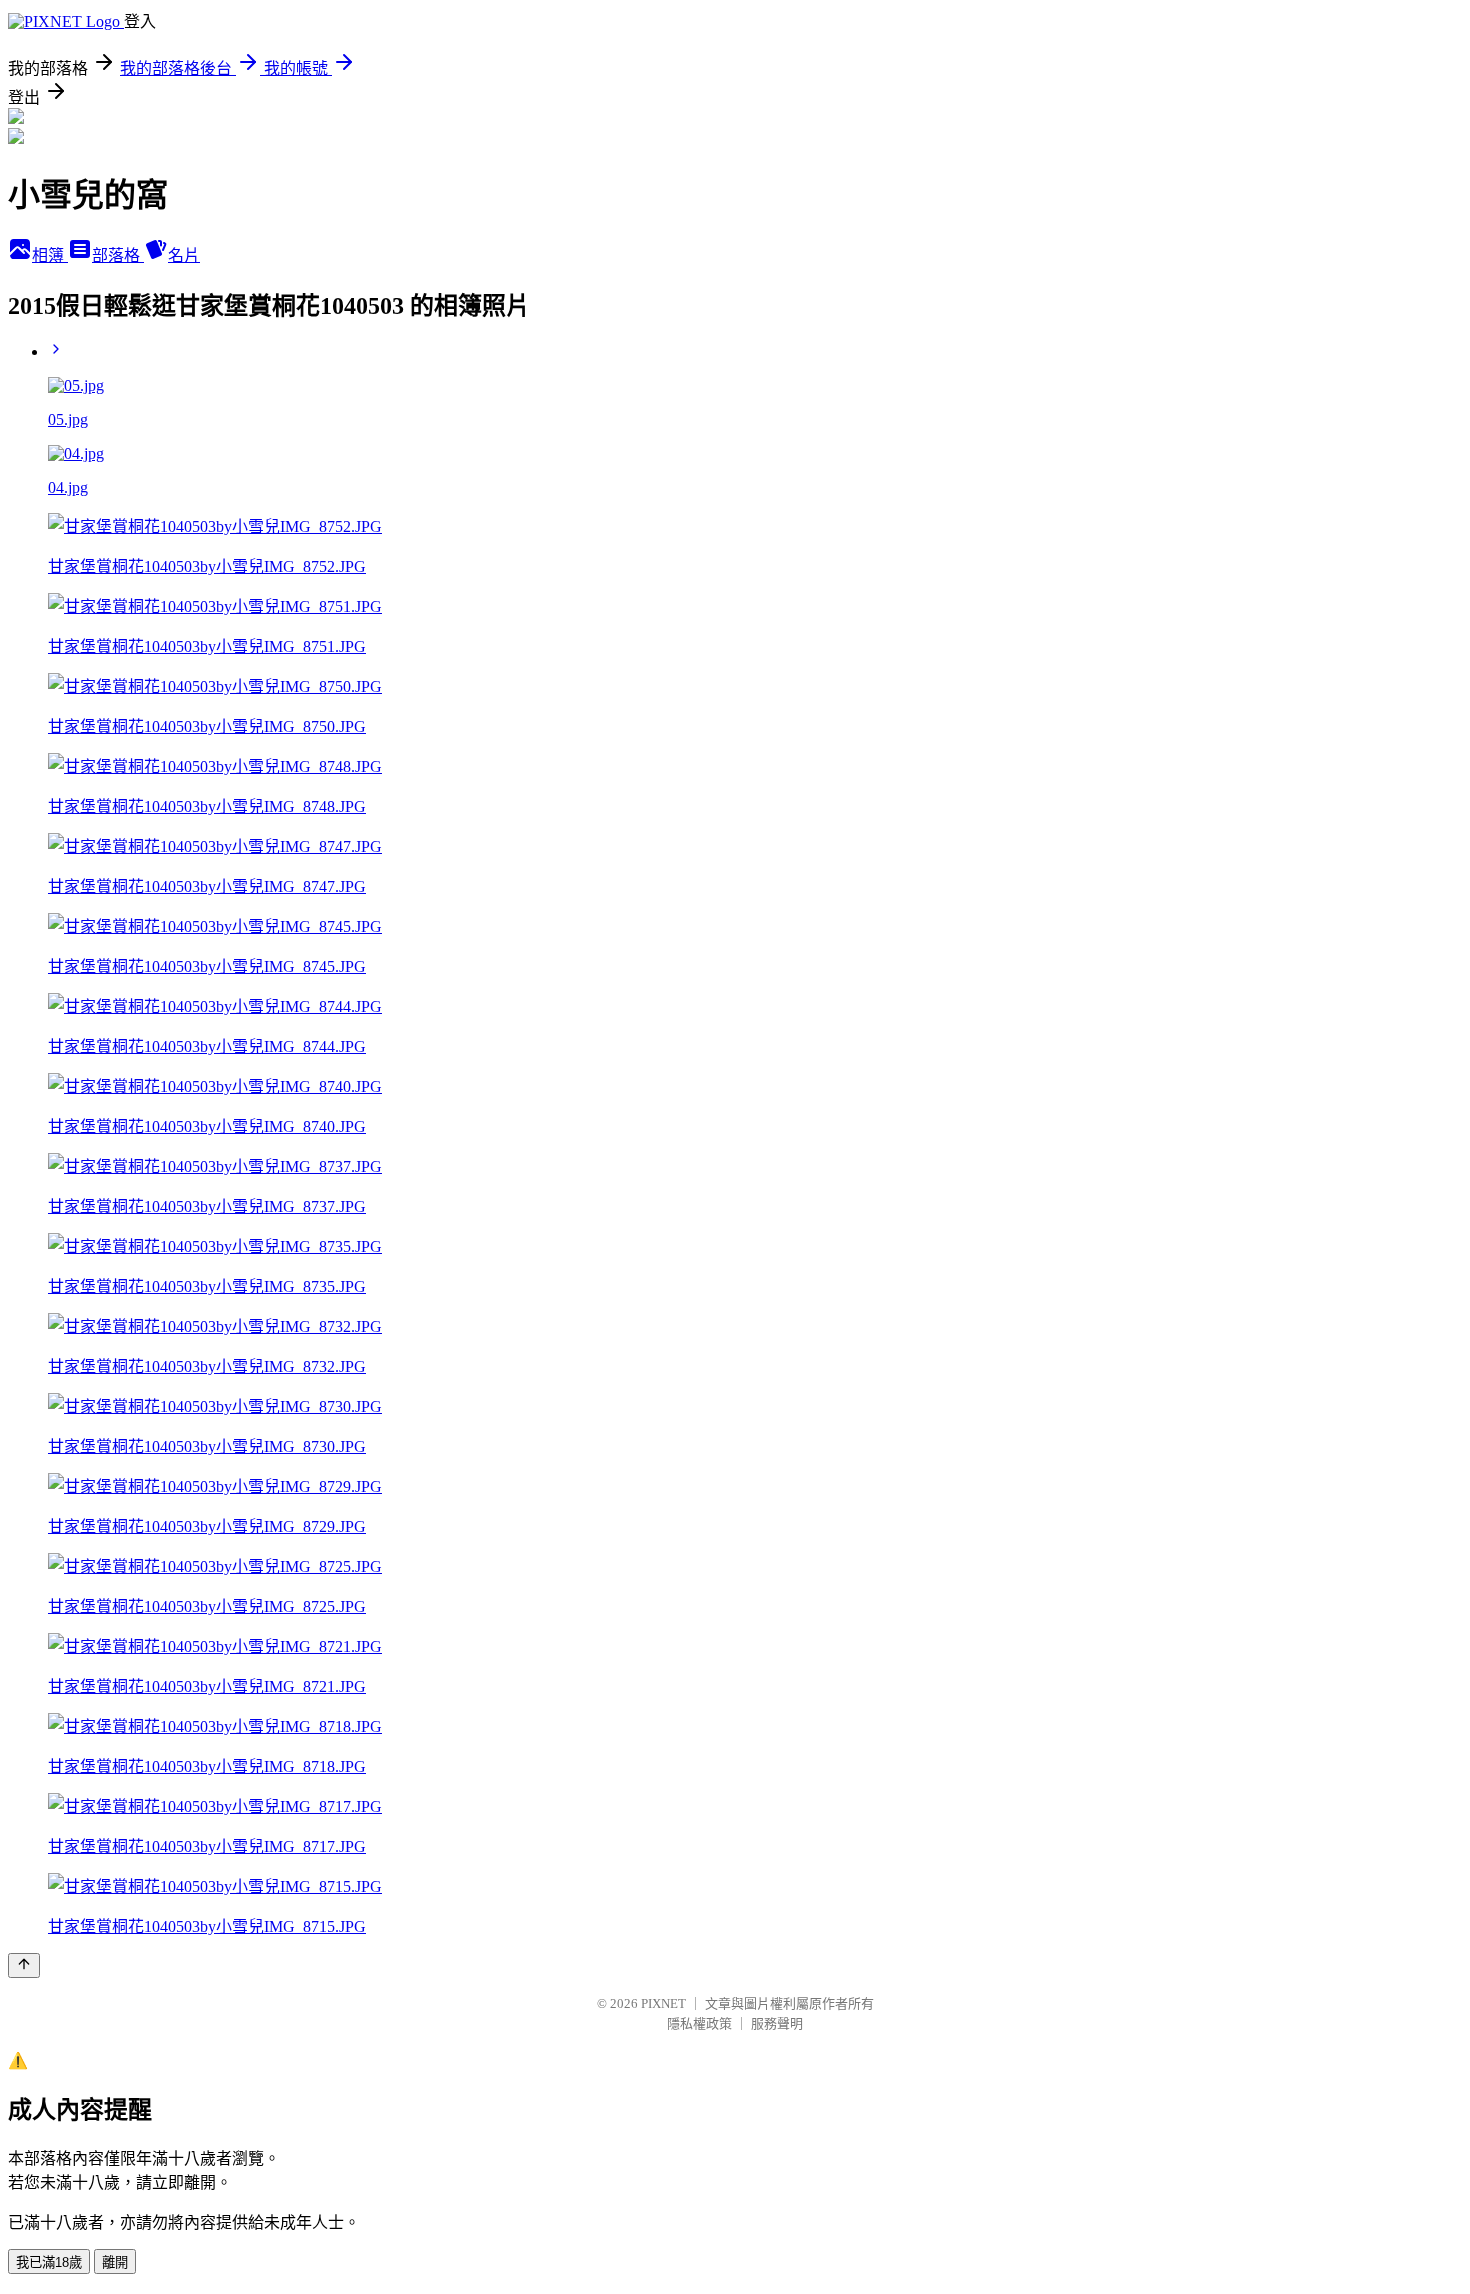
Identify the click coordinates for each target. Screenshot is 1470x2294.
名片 (184, 255)
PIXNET (663, 2003)
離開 (115, 2262)
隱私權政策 (699, 2023)
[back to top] (24, 1965)
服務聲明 (777, 2023)
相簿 (50, 255)
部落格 (118, 255)
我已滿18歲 (49, 2262)
